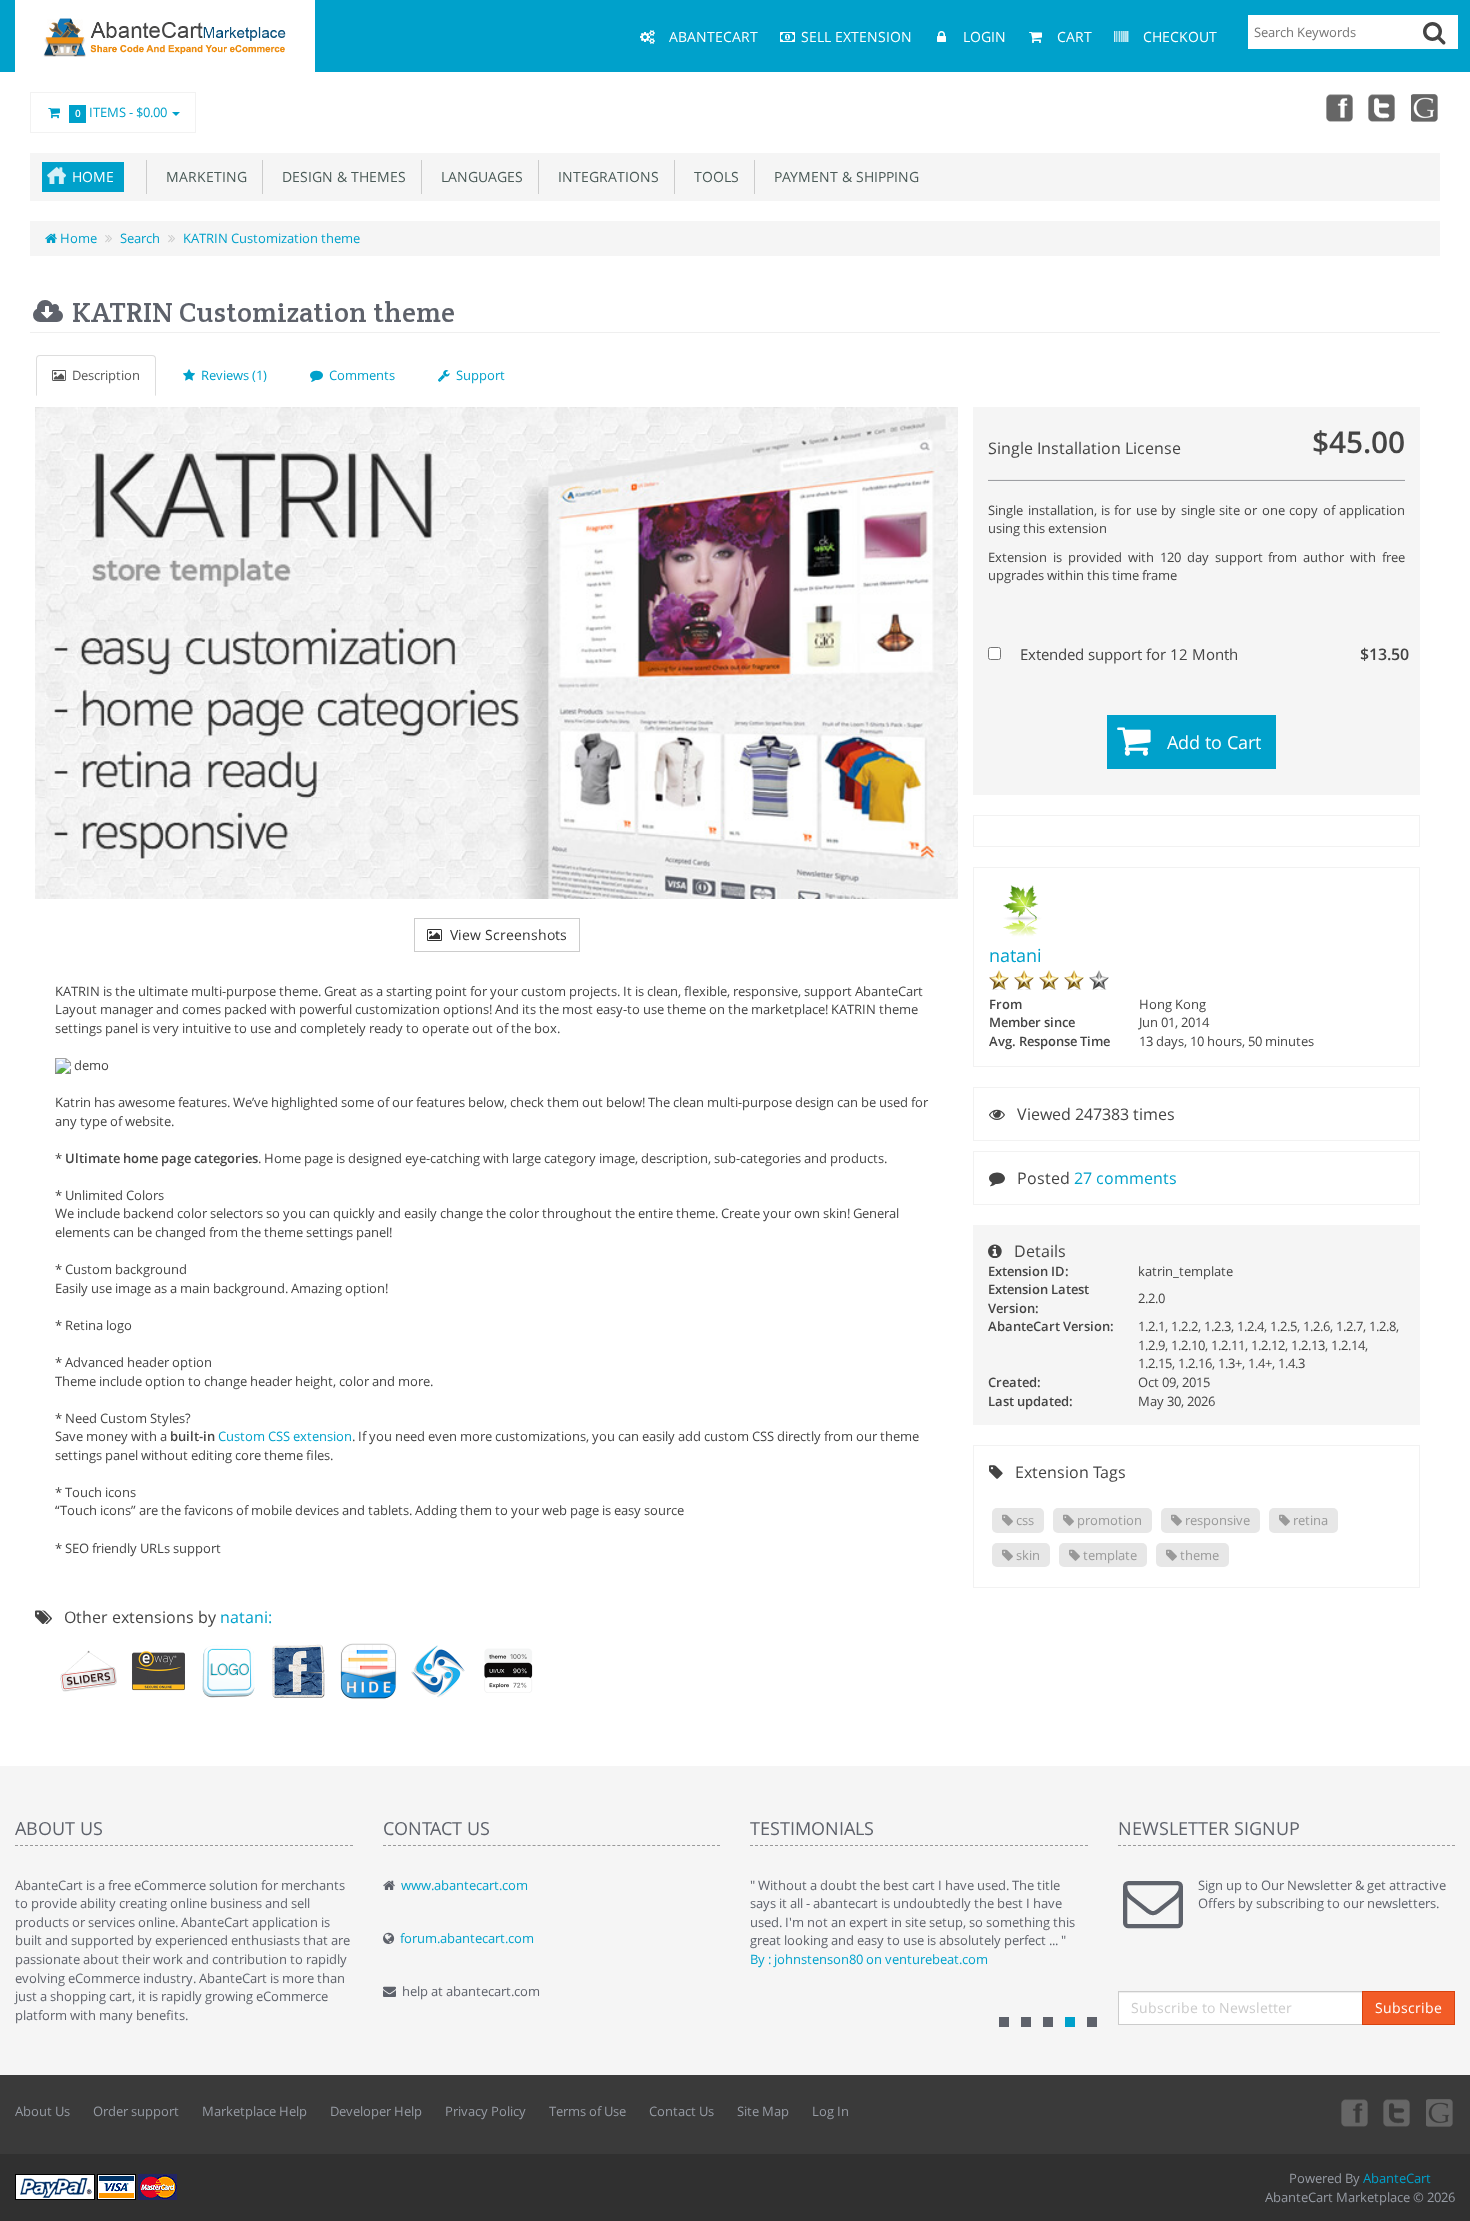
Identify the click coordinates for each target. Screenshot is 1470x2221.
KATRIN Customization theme (271, 238)
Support (477, 375)
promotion (1108, 1520)
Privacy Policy (485, 2111)
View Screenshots (504, 934)
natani (1015, 955)
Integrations (604, 176)
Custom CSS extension (285, 1436)
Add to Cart (1214, 742)
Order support (136, 2111)
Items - (121, 112)
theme (1198, 1555)
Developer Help (376, 2111)
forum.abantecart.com (467, 1938)
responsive (1216, 1520)
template (1108, 1555)
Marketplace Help (254, 2111)
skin (1026, 1555)
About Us (42, 2111)
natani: (246, 1617)
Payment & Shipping (842, 176)
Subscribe (1408, 2007)
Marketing (202, 176)
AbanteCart (1397, 2178)
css (1023, 1520)
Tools (712, 176)
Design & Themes (340, 176)
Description (103, 375)
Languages (478, 176)
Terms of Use (587, 2111)
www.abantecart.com (464, 1885)
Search (140, 238)
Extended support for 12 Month (1208, 654)
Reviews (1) (231, 375)
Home (93, 176)
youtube (1426, 107)
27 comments (1125, 1178)
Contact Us (681, 2111)
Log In (830, 2111)
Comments (359, 375)
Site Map (763, 2111)
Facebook (1338, 107)
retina (1309, 1520)
